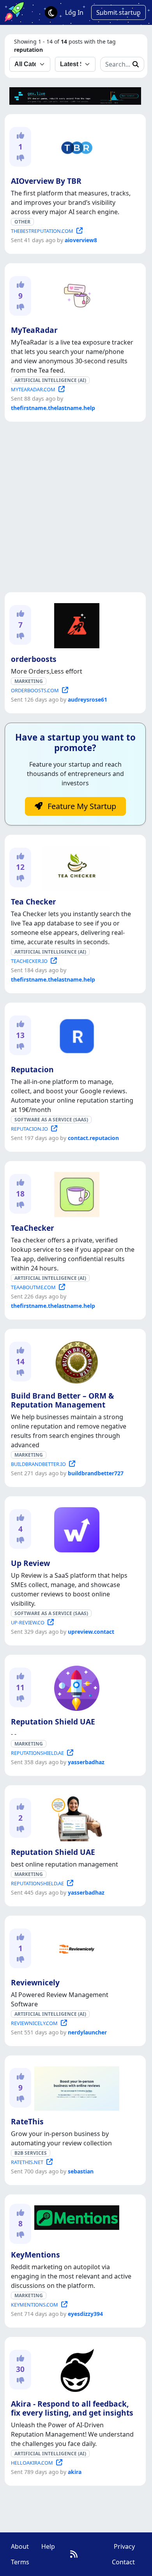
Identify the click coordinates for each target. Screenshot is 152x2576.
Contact (123, 2562)
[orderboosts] (75, 624)
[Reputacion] (75, 1035)
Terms (20, 2562)
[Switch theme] (51, 12)
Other (22, 222)
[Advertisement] (76, 507)
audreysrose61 (87, 699)
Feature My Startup (81, 806)
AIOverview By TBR (46, 181)
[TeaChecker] (75, 1193)
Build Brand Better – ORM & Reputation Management (62, 1400)
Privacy (124, 2546)
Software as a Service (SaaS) (51, 1120)
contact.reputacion (93, 1138)
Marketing (29, 681)
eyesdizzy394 (85, 2314)
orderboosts (34, 659)
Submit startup (118, 12)
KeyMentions (35, 2255)
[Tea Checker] (75, 867)
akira (75, 2472)
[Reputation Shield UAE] (75, 1687)
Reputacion (32, 1069)
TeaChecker (33, 1228)
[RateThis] (75, 2087)
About (20, 2546)
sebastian (81, 2171)
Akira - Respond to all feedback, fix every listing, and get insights (72, 2408)
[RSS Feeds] (74, 2554)
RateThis (27, 2121)
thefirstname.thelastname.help (53, 408)
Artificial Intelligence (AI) (50, 380)
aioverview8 (81, 240)
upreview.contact (91, 1632)
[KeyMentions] (75, 2216)
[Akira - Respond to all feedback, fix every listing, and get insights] (75, 2369)
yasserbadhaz (86, 1762)
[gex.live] (75, 95)
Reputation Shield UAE (53, 1722)
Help (48, 2546)
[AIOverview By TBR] (75, 146)
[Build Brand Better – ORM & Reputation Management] (75, 1361)
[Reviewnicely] (75, 1948)
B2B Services (31, 2153)
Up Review (30, 1563)
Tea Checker (34, 902)
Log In (74, 12)
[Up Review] (75, 1528)
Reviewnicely (35, 1982)
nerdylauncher (87, 2032)
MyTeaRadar (34, 330)
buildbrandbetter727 (96, 1473)
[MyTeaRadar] (75, 295)
